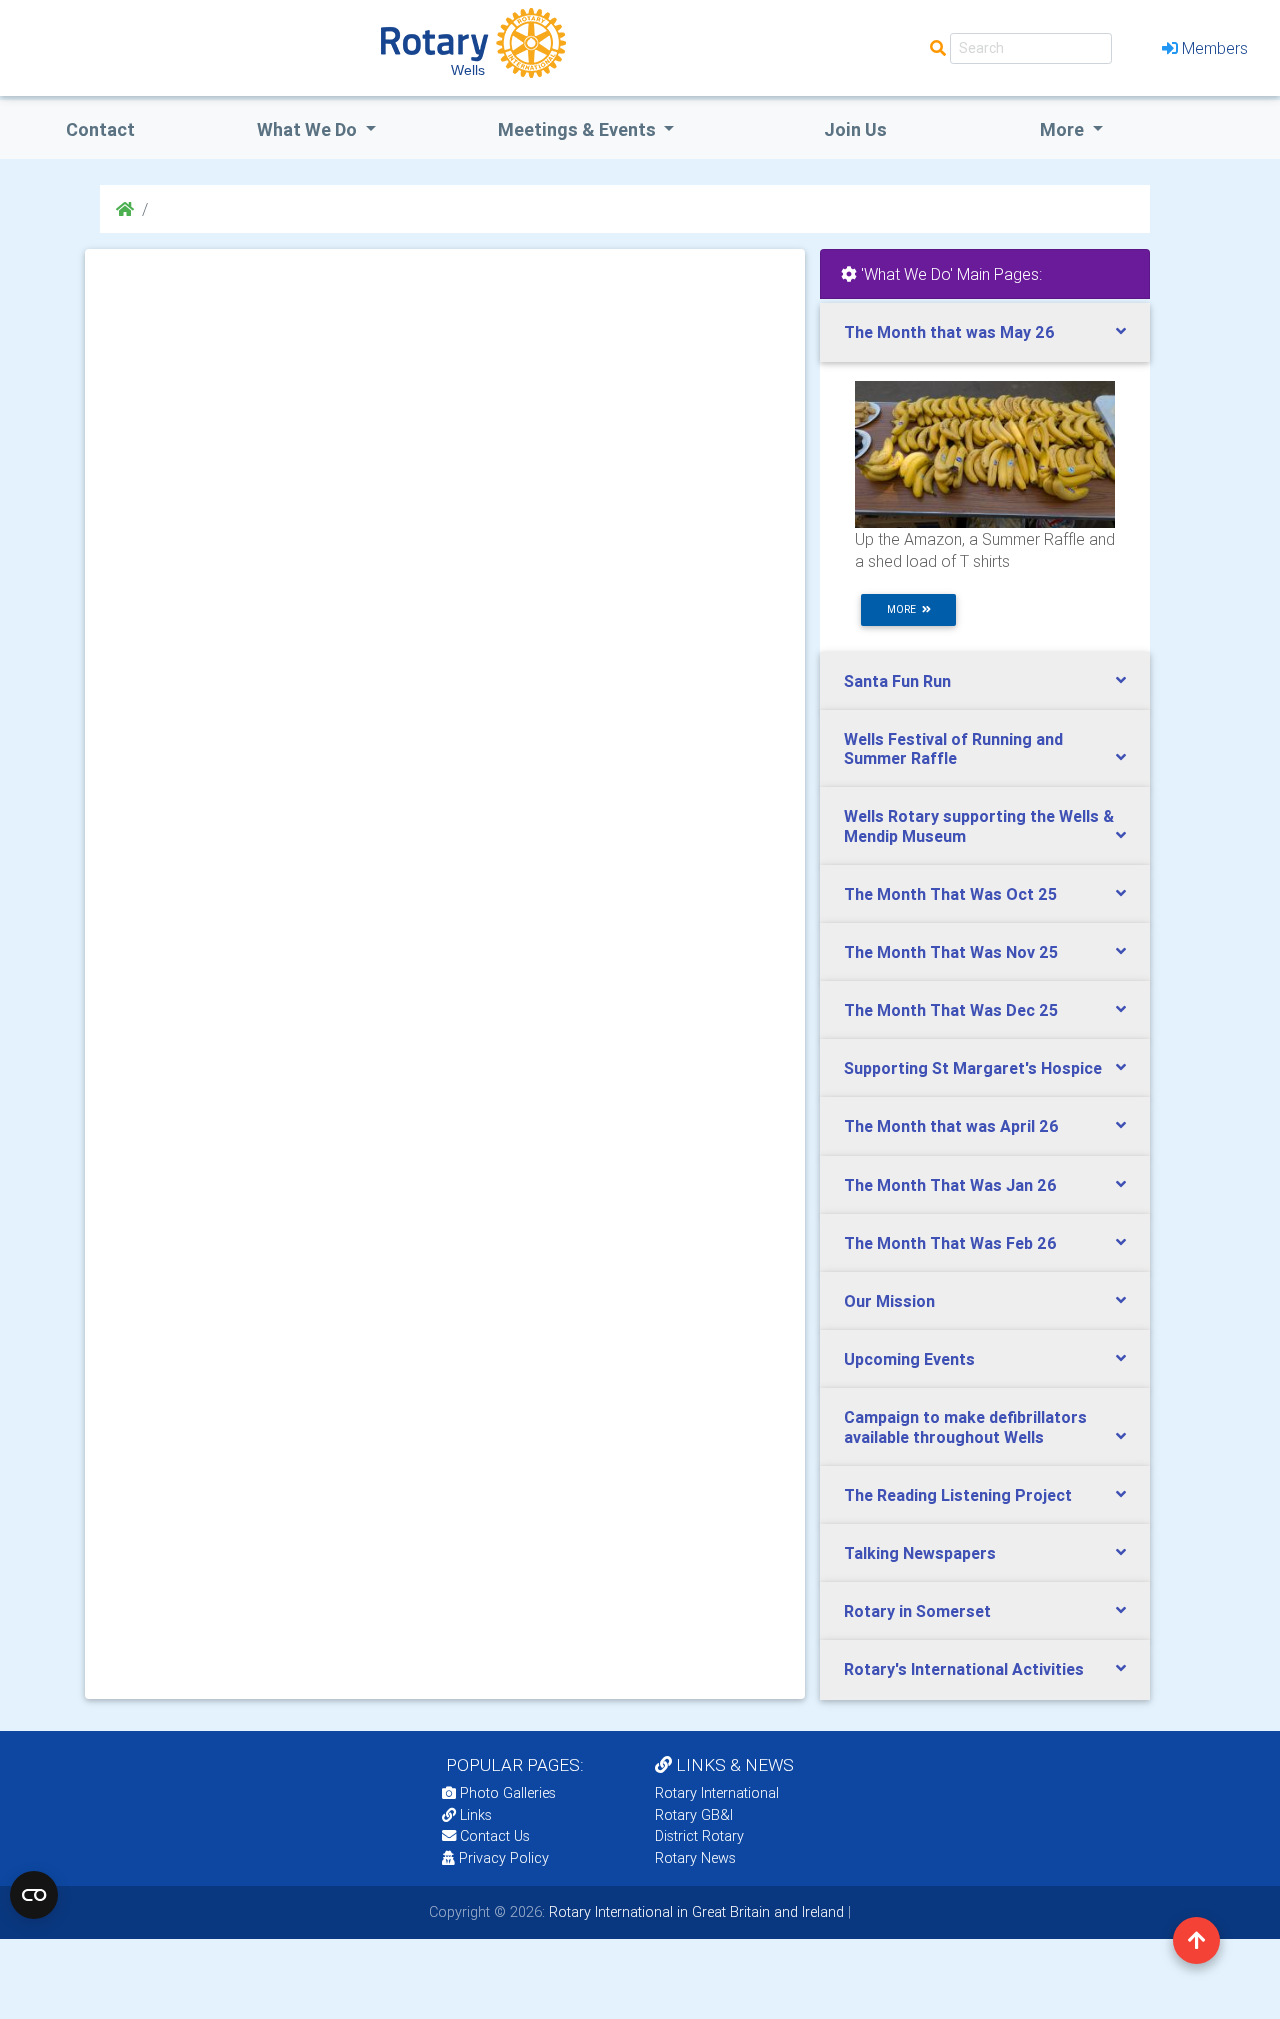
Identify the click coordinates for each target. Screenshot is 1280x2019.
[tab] (985, 332)
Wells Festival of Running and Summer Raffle (953, 748)
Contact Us (493, 1836)
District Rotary (699, 1836)
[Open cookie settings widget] (34, 1895)
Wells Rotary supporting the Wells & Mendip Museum (979, 825)
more (904, 609)
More (1064, 129)
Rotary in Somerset (917, 1611)
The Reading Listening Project (958, 1495)
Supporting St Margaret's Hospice (973, 1068)
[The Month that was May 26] (985, 453)
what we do (309, 129)
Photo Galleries (506, 1793)
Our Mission (889, 1301)
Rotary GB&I (694, 1815)
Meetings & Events (579, 129)
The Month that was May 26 (949, 332)
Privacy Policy (504, 1858)
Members (1215, 48)
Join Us (855, 129)
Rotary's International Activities (964, 1669)
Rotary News (695, 1858)
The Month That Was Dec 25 (951, 1010)
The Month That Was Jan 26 (950, 1185)
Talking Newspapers (920, 1553)
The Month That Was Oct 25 (950, 894)
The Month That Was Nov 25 (951, 952)
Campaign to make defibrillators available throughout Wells (965, 1426)
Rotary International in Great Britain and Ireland (694, 1912)
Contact (100, 129)
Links (476, 1815)
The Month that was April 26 (951, 1126)
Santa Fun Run (897, 681)
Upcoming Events (909, 1359)
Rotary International (717, 1793)
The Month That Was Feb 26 (950, 1243)
